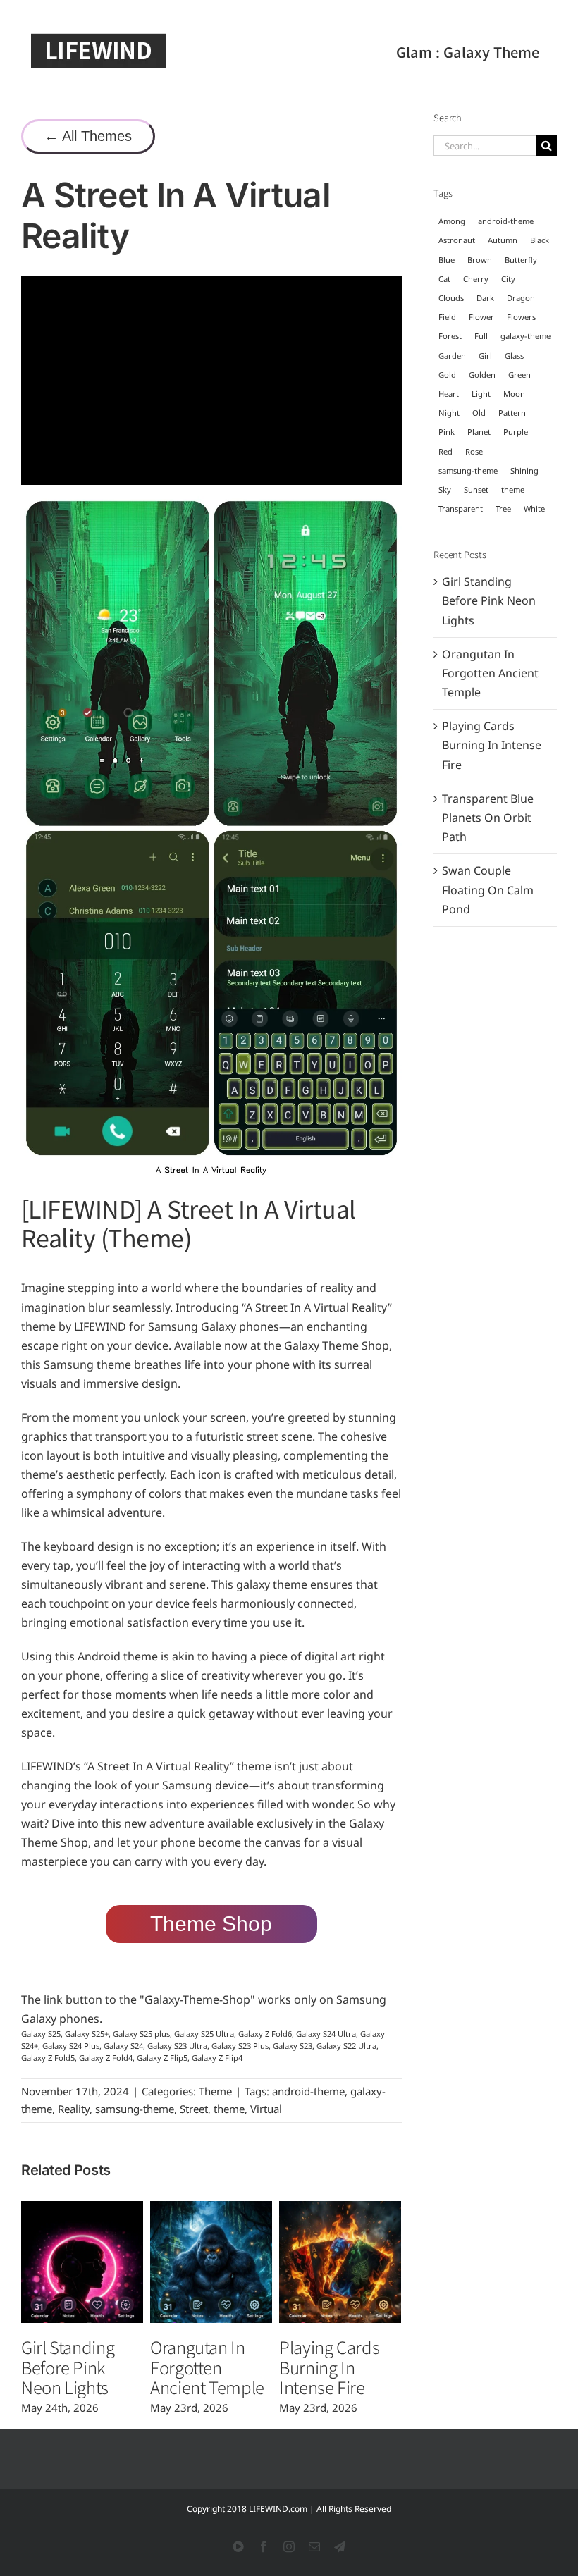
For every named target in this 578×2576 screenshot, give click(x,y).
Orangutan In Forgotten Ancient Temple (207, 2367)
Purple (516, 432)
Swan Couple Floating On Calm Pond (488, 889)
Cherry (476, 279)
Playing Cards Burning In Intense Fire (329, 2367)
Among (452, 221)
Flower (481, 317)
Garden (452, 356)
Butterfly (521, 260)
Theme (215, 2091)
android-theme (308, 2091)
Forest (450, 336)
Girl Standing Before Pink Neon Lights (68, 2367)
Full (481, 336)
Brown (480, 260)
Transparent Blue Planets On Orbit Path (488, 818)
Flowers (521, 317)
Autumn (503, 240)
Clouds (451, 298)
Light (481, 394)
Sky (445, 489)
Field (447, 317)
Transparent (461, 509)
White (534, 509)
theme (229, 2109)
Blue (447, 260)
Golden (482, 375)
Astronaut (457, 240)
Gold (447, 375)
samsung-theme (135, 2109)
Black (540, 240)
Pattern (512, 413)
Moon (514, 394)
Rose (474, 451)
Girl (485, 356)
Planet (479, 432)
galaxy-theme (525, 336)
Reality (74, 2109)
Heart (449, 394)
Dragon (521, 298)
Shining (524, 470)
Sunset (476, 489)
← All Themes (88, 136)
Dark (485, 298)
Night (449, 413)
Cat (444, 279)
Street (194, 2109)
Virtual (266, 2109)
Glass (514, 356)
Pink (447, 432)
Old (479, 413)
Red (445, 451)
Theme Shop (211, 1924)
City (508, 279)
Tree (503, 509)
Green (519, 375)
